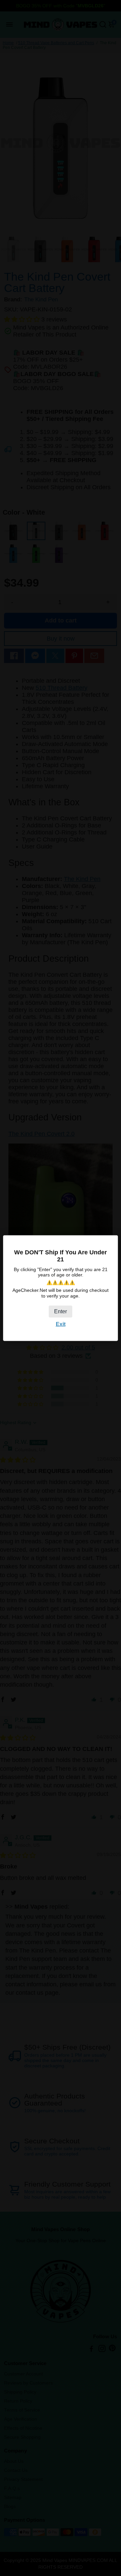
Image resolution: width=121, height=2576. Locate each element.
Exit (61, 1324)
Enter (61, 1311)
